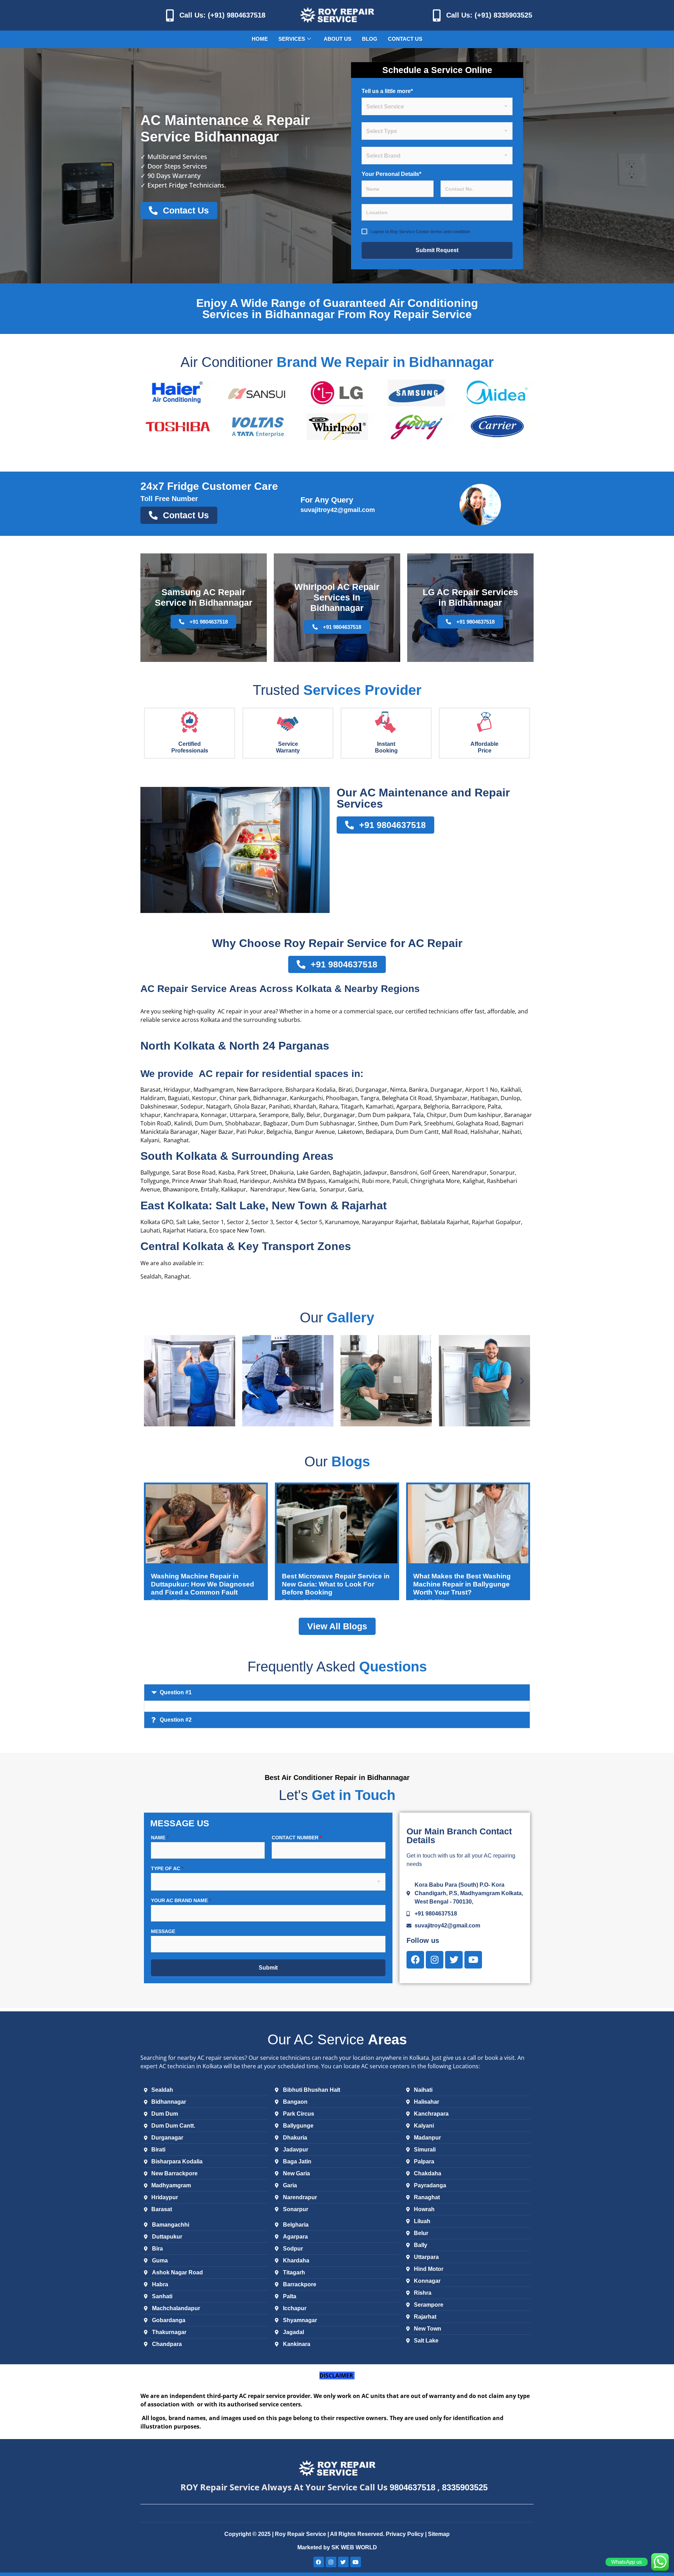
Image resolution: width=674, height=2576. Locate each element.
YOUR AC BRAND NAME (181, 1900)
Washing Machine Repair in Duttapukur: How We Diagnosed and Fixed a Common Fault (203, 1584)
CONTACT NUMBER (297, 1838)
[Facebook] (415, 1960)
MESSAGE (163, 1931)
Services (292, 39)
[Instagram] (435, 1960)
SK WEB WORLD (354, 2547)
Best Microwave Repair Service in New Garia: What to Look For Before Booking (336, 1584)
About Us (338, 39)
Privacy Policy (405, 2534)
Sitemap (439, 2534)
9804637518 (412, 2487)
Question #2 (176, 1720)
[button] (152, 1381)
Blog (370, 39)
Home (260, 39)
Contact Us (405, 39)
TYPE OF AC (167, 1868)
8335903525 (465, 2487)
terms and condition (450, 232)
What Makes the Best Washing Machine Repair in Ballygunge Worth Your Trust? (462, 1584)
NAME (160, 1838)
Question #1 (176, 1692)
